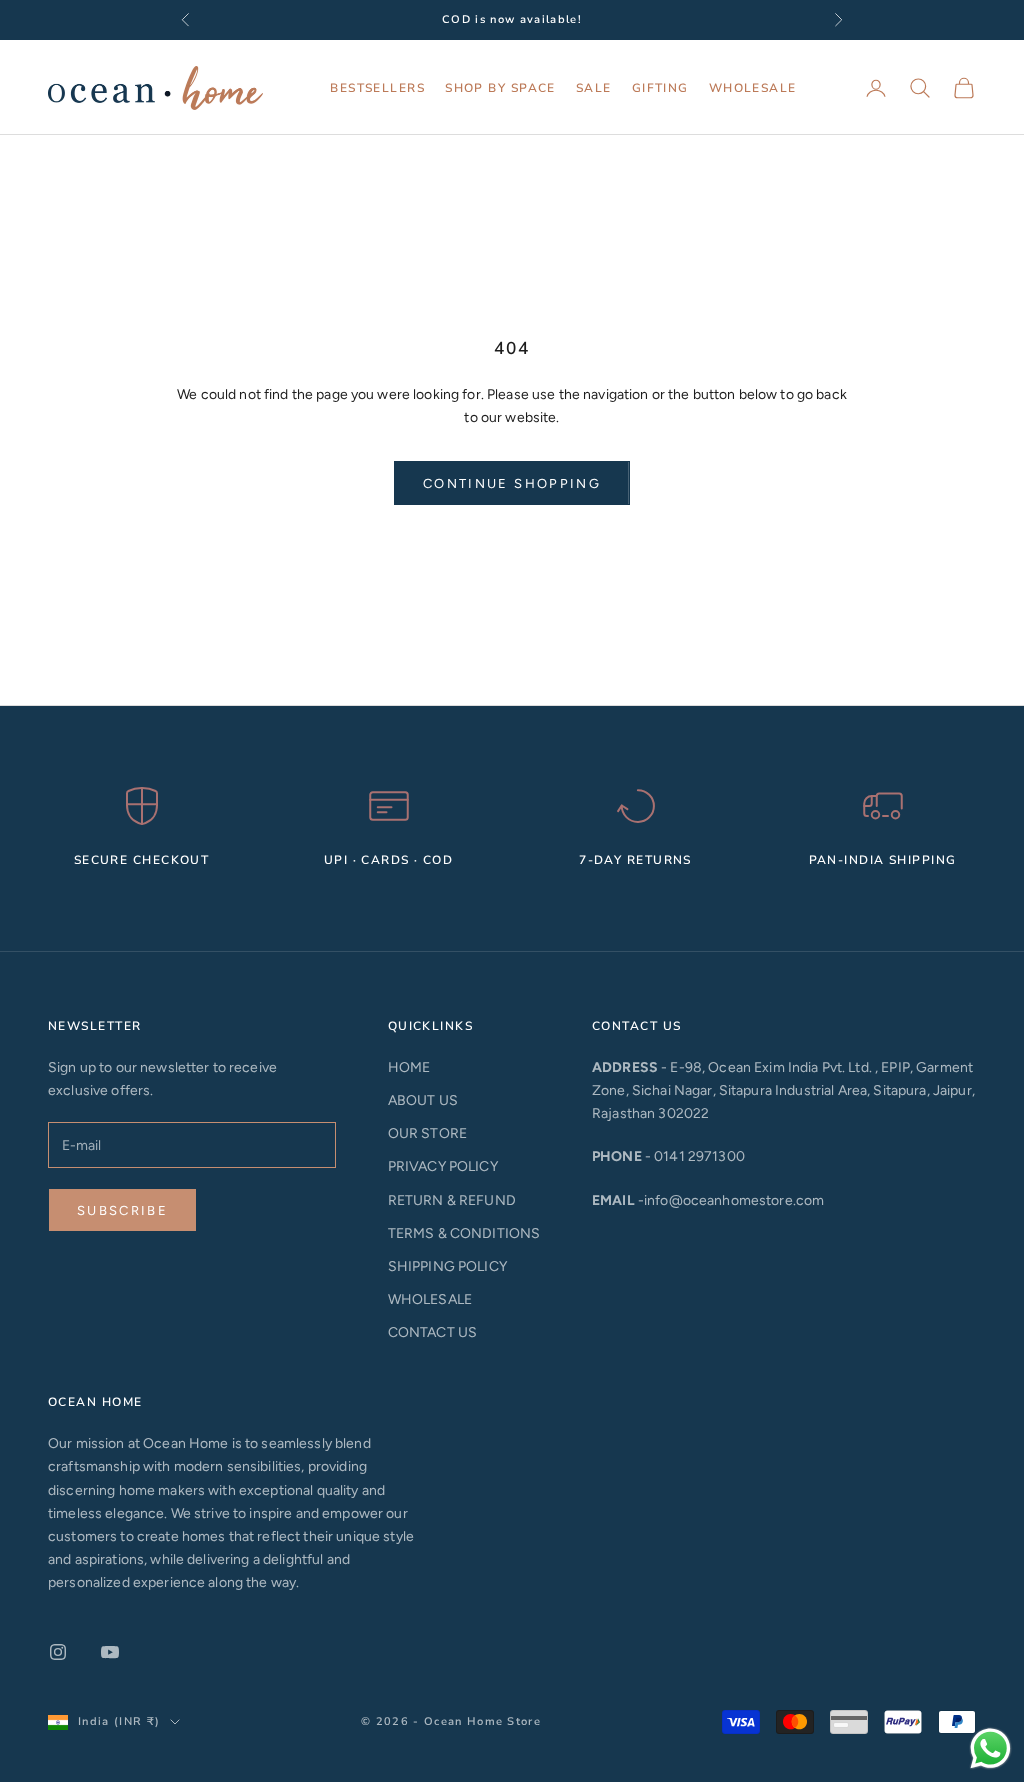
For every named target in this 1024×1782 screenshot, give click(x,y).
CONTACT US (432, 1332)
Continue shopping (512, 483)
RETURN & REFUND (452, 1200)
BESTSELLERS (377, 88)
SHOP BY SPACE (500, 88)
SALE (594, 88)
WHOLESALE (753, 88)
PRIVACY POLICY (443, 1166)
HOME (409, 1067)
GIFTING (660, 88)
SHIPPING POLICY (447, 1266)
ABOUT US (423, 1100)
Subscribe (122, 1210)
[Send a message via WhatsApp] (990, 1748)
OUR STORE (427, 1133)
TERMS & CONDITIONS (464, 1233)
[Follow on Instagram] (58, 1652)
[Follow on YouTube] (110, 1652)
